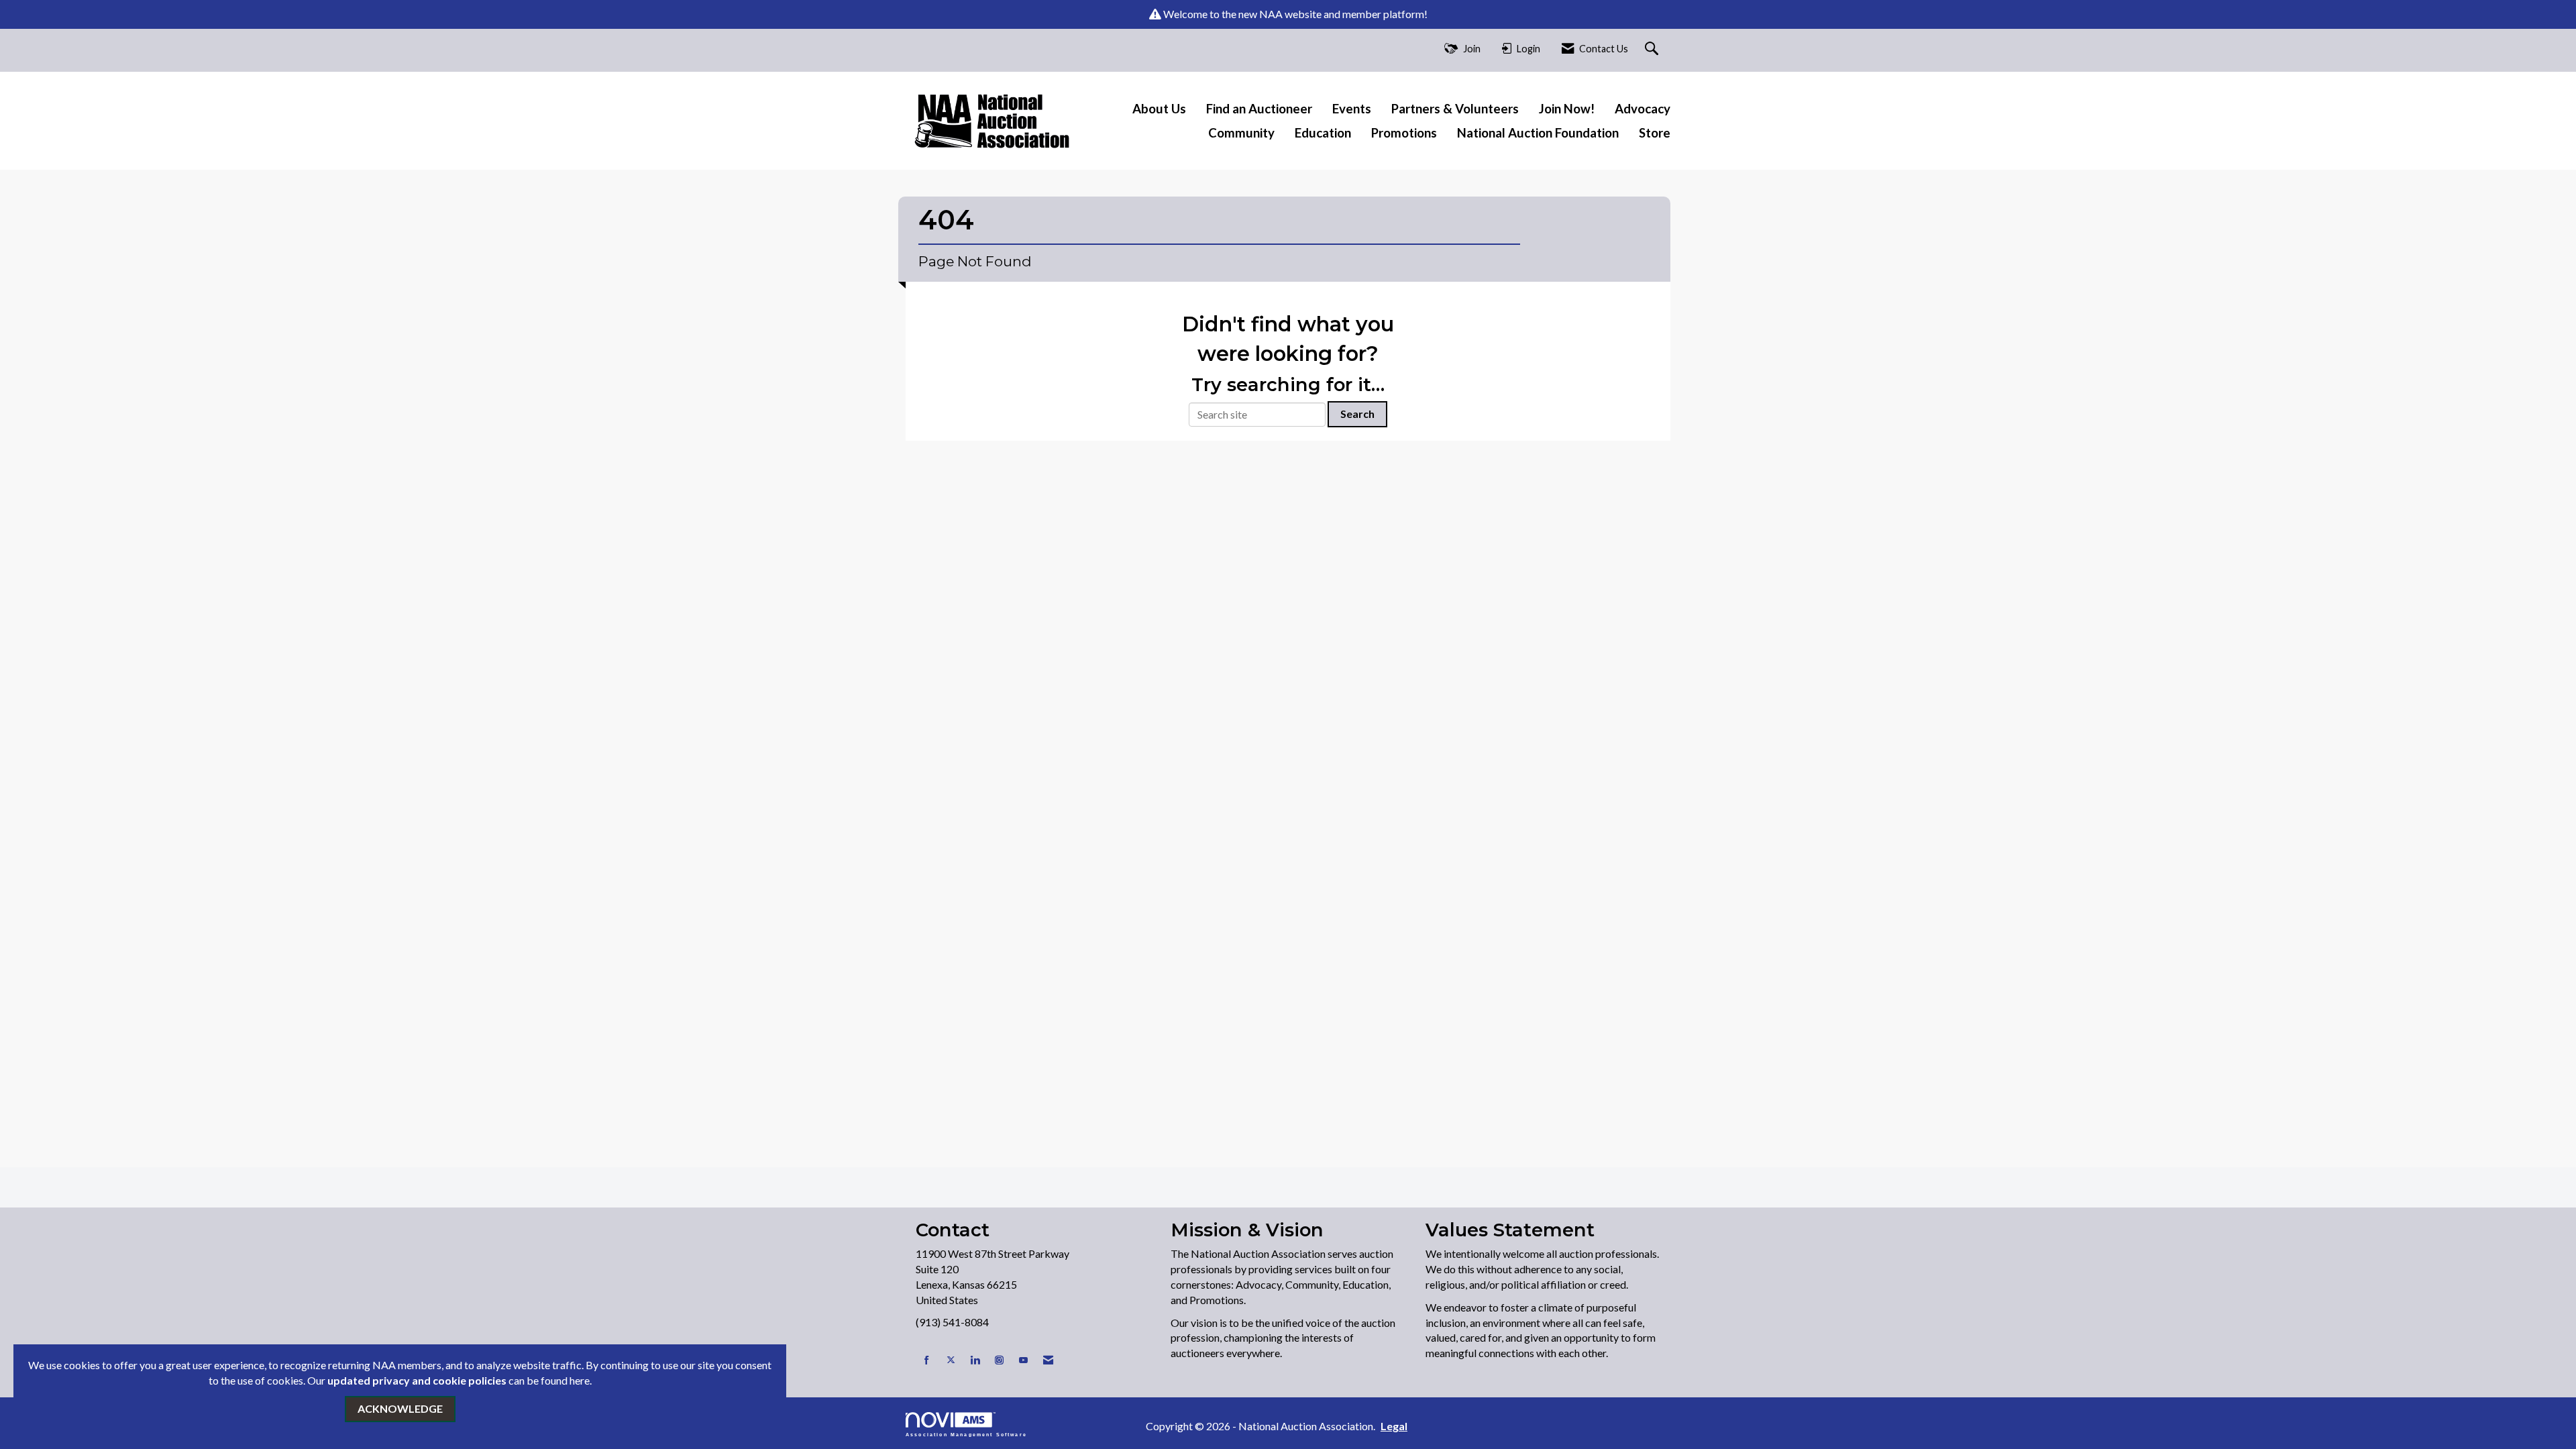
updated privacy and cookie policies (417, 1380)
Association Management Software (966, 1434)
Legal (1394, 1426)
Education (1323, 133)
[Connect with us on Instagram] (999, 1360)
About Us (1159, 109)
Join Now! (1567, 109)
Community (1241, 133)
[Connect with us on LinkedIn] (975, 1360)
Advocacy (1643, 109)
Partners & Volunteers (1455, 109)
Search (1357, 414)
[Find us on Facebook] (927, 1360)
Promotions (1404, 133)
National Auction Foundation (1538, 133)
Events (1352, 109)
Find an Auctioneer (1259, 109)
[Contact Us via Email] (1048, 1360)
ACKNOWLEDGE (400, 1408)
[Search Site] (1653, 49)
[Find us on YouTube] (1023, 1360)
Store (1655, 133)
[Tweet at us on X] (951, 1360)
